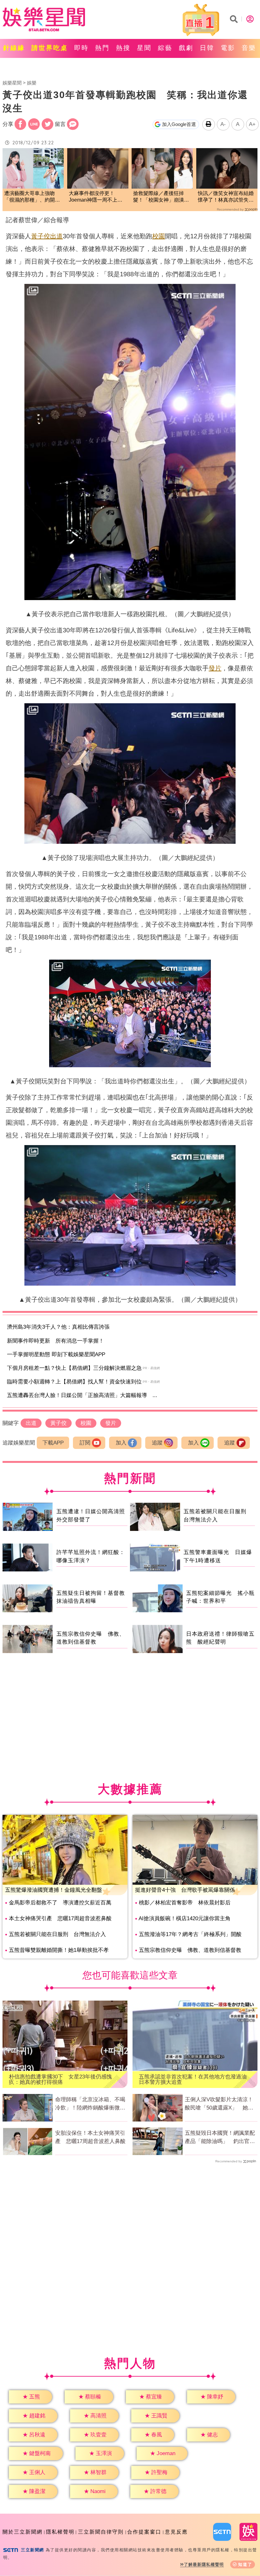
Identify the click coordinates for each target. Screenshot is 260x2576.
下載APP (53, 1443)
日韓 (207, 48)
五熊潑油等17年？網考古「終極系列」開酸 (190, 1934)
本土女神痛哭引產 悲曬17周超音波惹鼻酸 (60, 1918)
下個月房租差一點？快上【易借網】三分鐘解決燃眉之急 (74, 1368)
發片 (215, 668)
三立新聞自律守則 (101, 2532)
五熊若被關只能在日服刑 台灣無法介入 (57, 1934)
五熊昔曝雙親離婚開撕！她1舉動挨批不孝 (59, 1950)
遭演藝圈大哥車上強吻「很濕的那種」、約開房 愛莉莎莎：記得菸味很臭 (33, 197)
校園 (159, 236)
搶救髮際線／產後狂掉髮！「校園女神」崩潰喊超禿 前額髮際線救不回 (161, 197)
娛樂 (32, 83)
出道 (56, 236)
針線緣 (14, 48)
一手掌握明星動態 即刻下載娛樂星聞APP (56, 1354)
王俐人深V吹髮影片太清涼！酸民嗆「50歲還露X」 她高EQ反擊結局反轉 (219, 2104)
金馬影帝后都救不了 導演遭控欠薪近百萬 (60, 1903)
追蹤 (157, 1443)
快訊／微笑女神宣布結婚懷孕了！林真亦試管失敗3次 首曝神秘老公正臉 (226, 197)
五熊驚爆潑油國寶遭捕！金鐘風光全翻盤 (54, 1890)
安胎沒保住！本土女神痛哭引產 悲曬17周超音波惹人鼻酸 (90, 2137)
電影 (228, 48)
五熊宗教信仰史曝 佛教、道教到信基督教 (190, 1950)
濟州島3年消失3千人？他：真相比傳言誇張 (58, 1327)
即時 (81, 48)
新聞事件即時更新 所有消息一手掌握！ (55, 1341)
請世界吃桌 (50, 48)
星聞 (144, 48)
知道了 (245, 2564)
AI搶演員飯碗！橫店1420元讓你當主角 (185, 1918)
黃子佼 (41, 236)
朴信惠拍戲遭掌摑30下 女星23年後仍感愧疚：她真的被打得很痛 (60, 2079)
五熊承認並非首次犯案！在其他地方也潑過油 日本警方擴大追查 (195, 2079)
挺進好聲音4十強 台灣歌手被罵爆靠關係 (185, 1890)
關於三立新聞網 (23, 2532)
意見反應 (176, 2532)
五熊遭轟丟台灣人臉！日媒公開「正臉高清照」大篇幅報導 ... (82, 1395)
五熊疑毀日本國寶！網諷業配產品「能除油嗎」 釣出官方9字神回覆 (220, 2138)
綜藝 (165, 48)
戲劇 (186, 48)
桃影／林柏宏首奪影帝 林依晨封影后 (185, 1903)
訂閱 (85, 1443)
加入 (121, 1443)
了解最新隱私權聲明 (204, 2564)
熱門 (102, 48)
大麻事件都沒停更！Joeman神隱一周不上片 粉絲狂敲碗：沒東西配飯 (98, 197)
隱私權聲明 (60, 2532)
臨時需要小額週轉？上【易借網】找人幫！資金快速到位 (74, 1382)
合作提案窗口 (144, 2532)
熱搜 (123, 48)
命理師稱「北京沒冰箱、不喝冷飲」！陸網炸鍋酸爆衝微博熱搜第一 (90, 2104)
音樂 (249, 48)
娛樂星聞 (12, 83)
